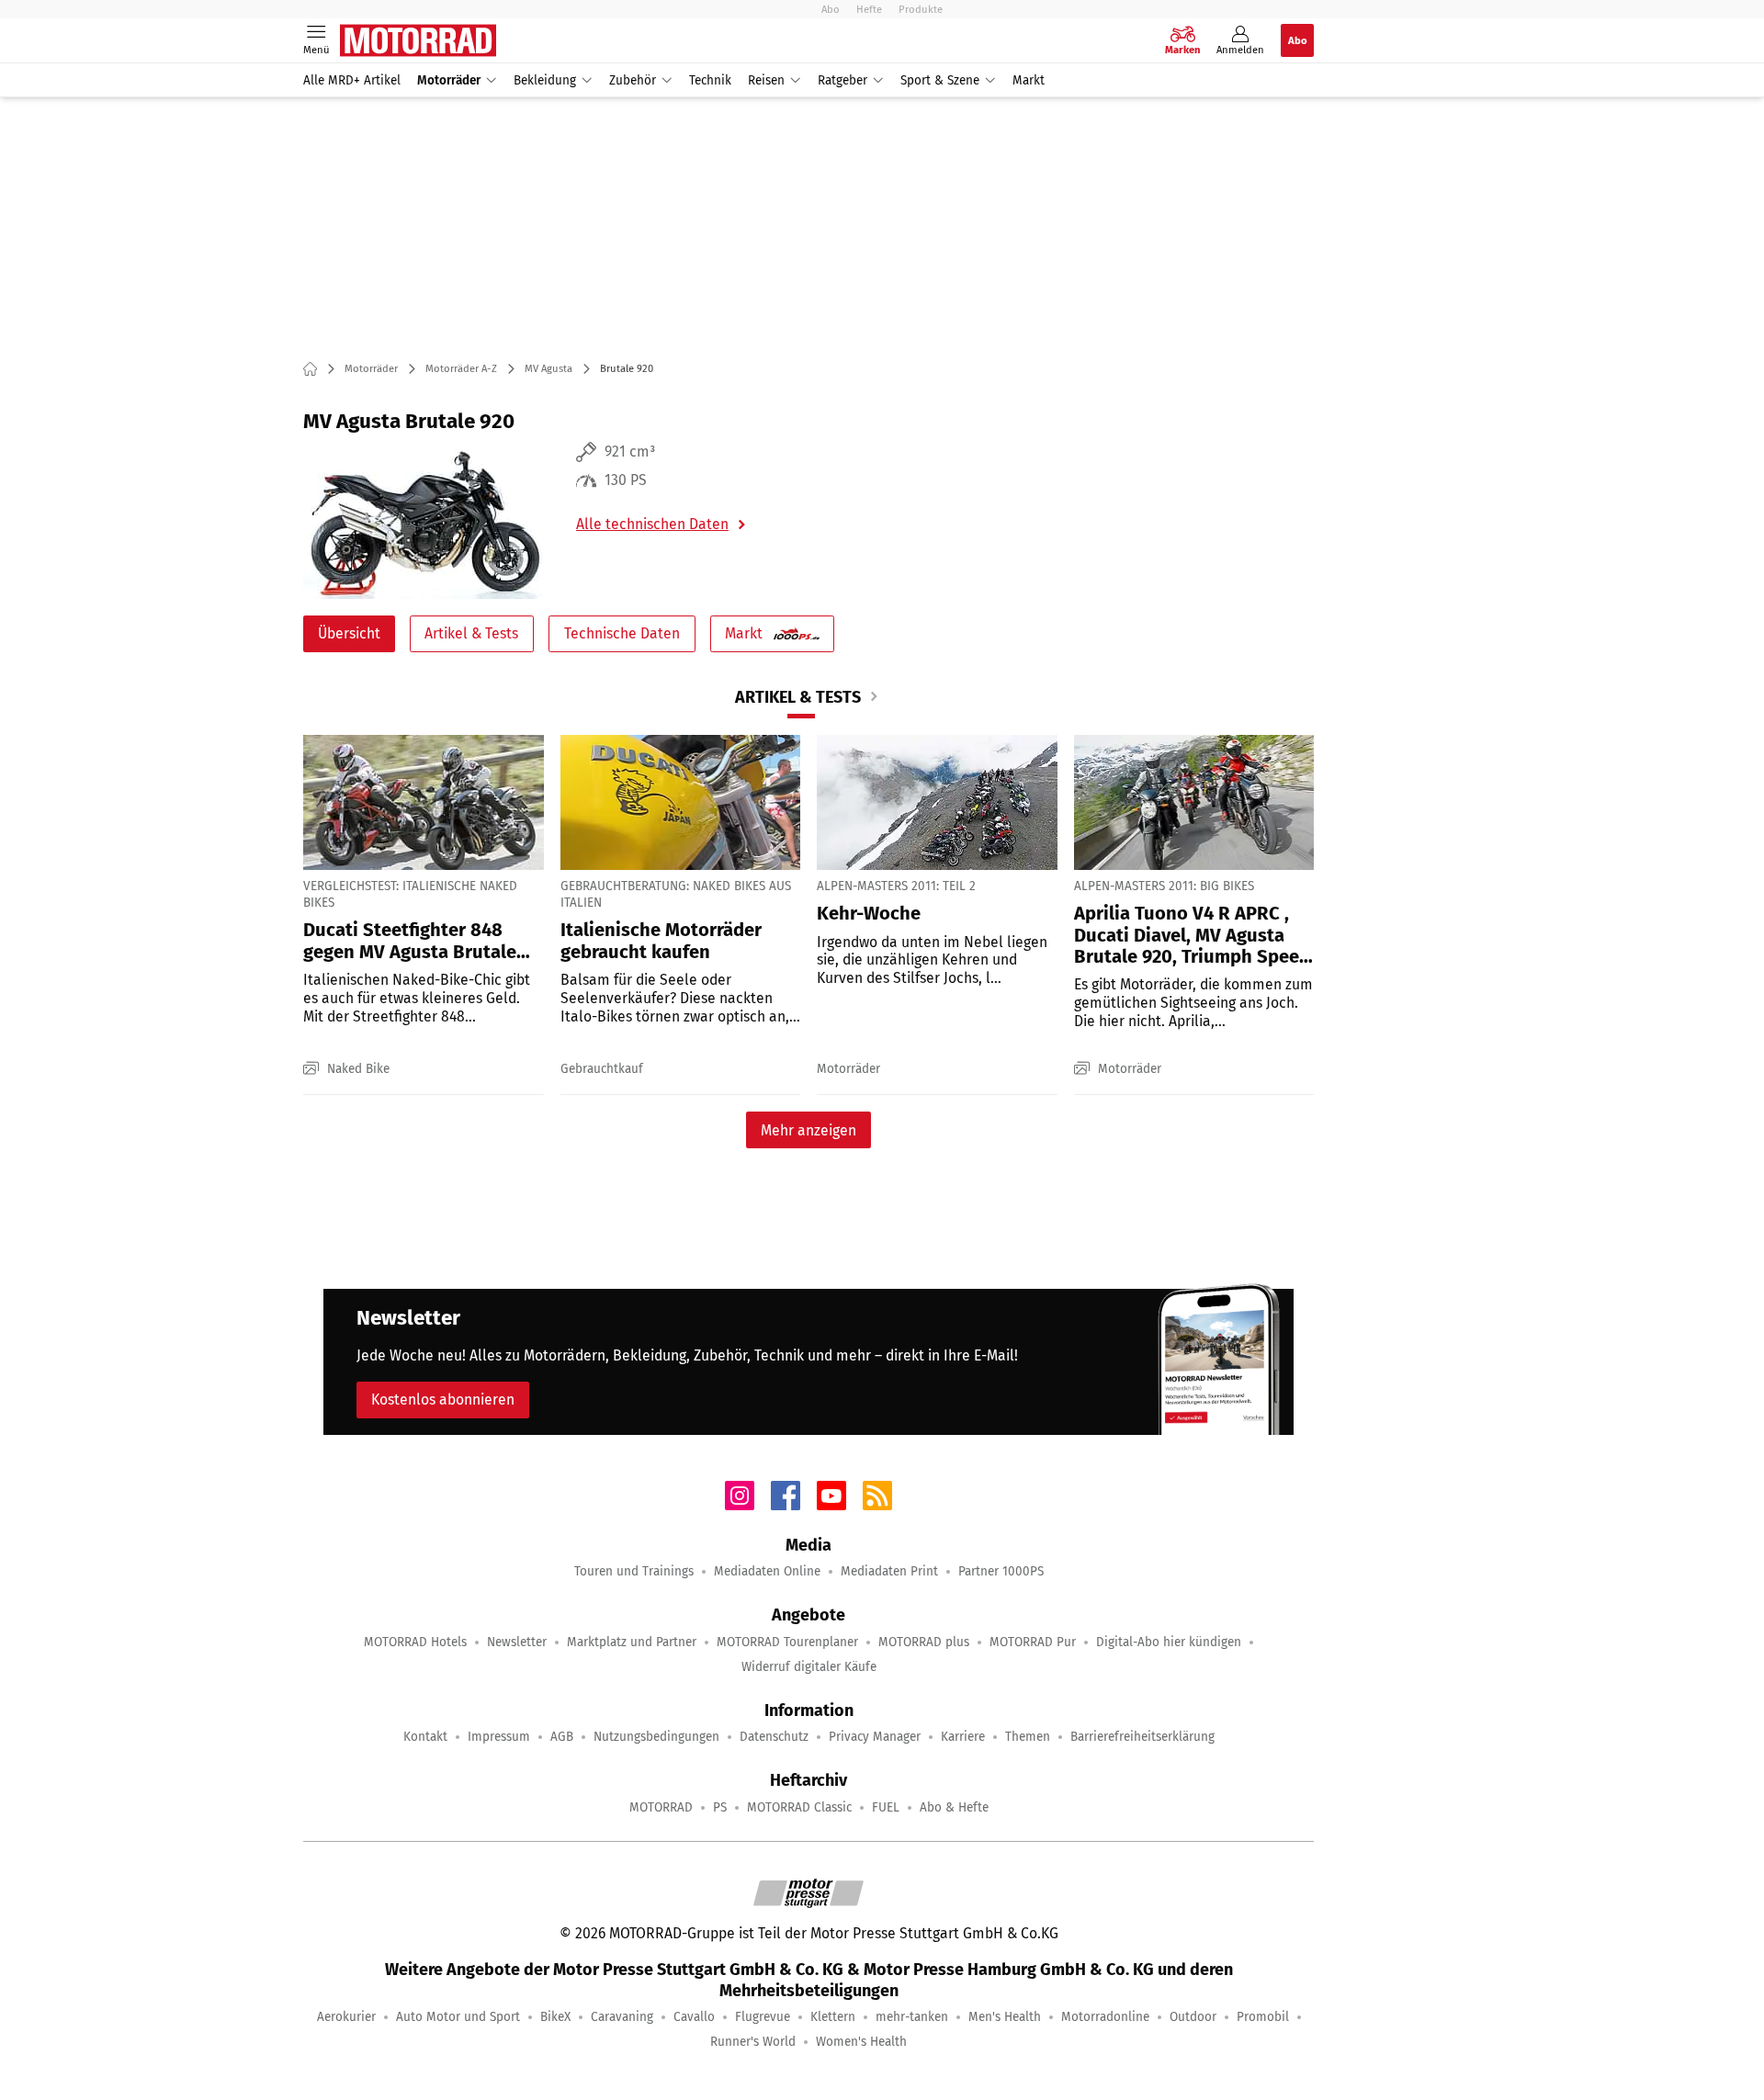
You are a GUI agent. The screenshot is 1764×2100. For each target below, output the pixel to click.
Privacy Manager (875, 1737)
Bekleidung (545, 80)
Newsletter (517, 1642)
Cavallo (694, 2017)
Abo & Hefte (954, 1807)
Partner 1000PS (1001, 1571)
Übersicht (349, 633)
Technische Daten (622, 633)
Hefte (869, 9)
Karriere (963, 1737)
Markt (1029, 80)
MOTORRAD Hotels (415, 1642)
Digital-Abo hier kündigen (1169, 1642)
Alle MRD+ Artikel (352, 80)
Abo (831, 9)
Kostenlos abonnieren (443, 1400)
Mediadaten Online (767, 1571)
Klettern (833, 2017)
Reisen (766, 80)
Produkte (921, 9)
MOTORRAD (661, 1807)
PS (720, 1807)
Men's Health (1005, 2017)
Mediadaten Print (889, 1571)
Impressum (499, 1737)
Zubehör (633, 80)
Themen (1028, 1737)
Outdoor (1193, 2017)
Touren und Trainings (634, 1571)
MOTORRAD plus (924, 1642)
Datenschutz (774, 1737)
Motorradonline (1105, 2017)
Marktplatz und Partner (632, 1642)
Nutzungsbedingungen (656, 1737)
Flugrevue (763, 2017)
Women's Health (861, 2042)
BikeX (555, 2017)
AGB (562, 1737)
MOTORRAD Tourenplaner (787, 1642)
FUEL (886, 1807)
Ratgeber (842, 80)
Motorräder (449, 80)
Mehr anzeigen (808, 1130)
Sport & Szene (940, 80)
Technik (710, 80)
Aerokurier (346, 2017)
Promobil (1263, 2017)
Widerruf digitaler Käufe (809, 1667)
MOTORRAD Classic (799, 1807)
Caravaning (622, 2017)
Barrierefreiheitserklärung (1142, 1737)
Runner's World (753, 2042)
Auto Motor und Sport (458, 2017)
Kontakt (425, 1737)
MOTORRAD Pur (1033, 1642)
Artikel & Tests (471, 633)
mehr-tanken (912, 2017)
